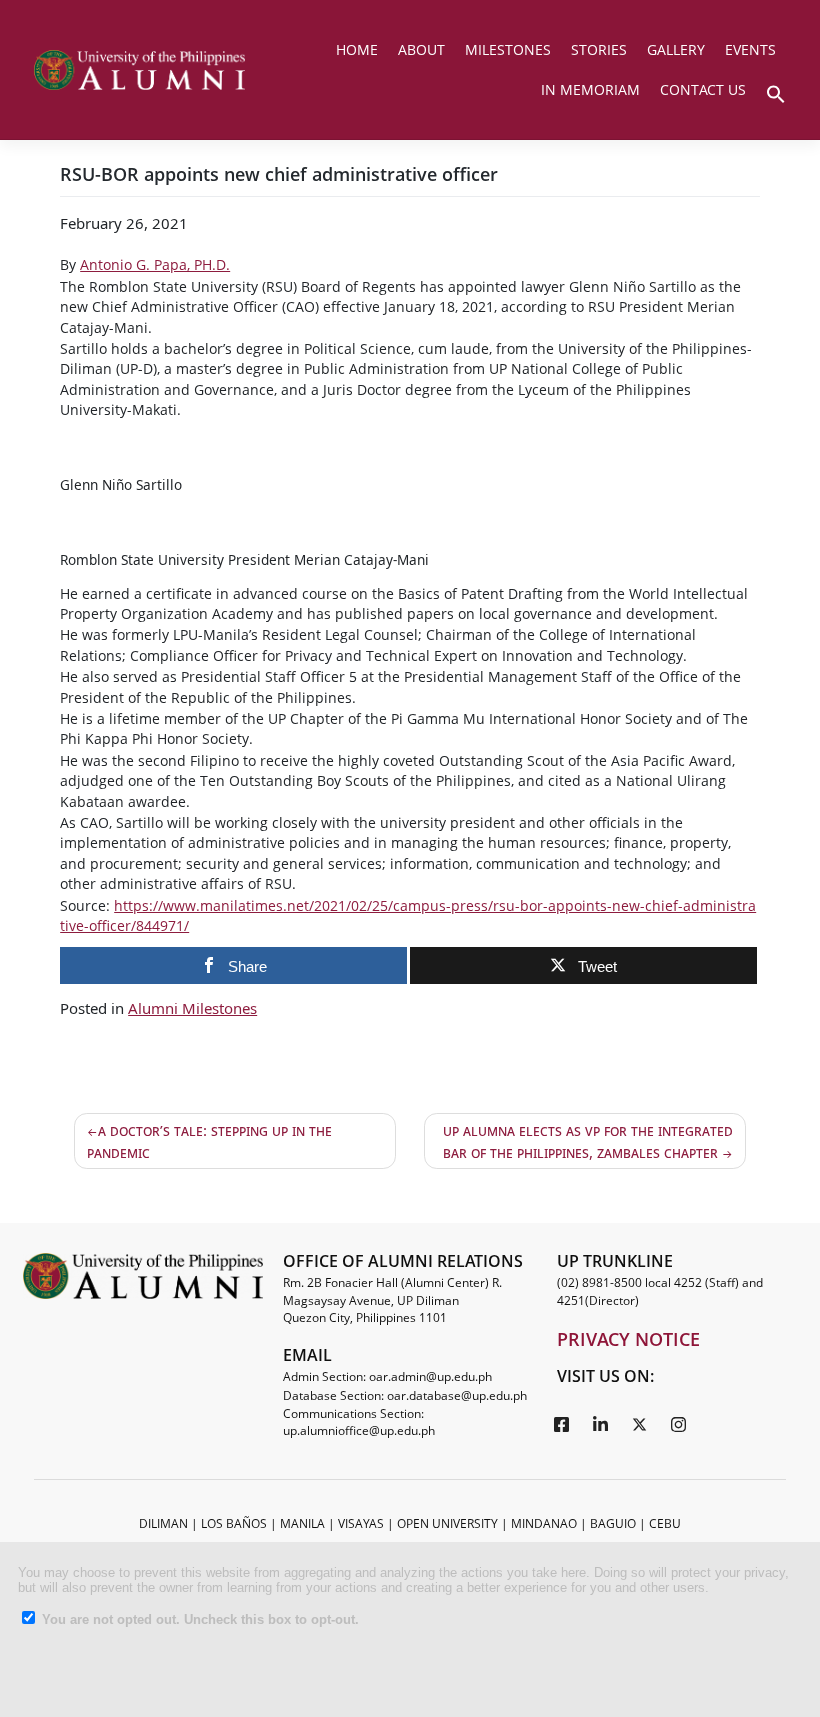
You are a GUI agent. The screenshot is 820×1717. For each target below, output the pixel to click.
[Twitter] (640, 1424)
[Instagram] (679, 1424)
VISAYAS (361, 1523)
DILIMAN (163, 1523)
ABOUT (421, 49)
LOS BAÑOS (234, 1523)
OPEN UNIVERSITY (447, 1523)
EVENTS (750, 49)
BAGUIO (613, 1523)
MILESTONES (508, 49)
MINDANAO (544, 1523)
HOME (357, 49)
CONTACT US (703, 89)
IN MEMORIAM (590, 89)
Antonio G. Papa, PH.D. (155, 264)
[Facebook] (562, 1424)
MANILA (302, 1523)
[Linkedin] (601, 1424)
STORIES (599, 49)
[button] (776, 92)
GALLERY (676, 49)
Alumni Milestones (192, 1008)
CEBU (665, 1523)
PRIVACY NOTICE (628, 1339)
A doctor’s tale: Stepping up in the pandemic (209, 1141)
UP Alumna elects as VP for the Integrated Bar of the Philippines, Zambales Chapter (588, 1141)
